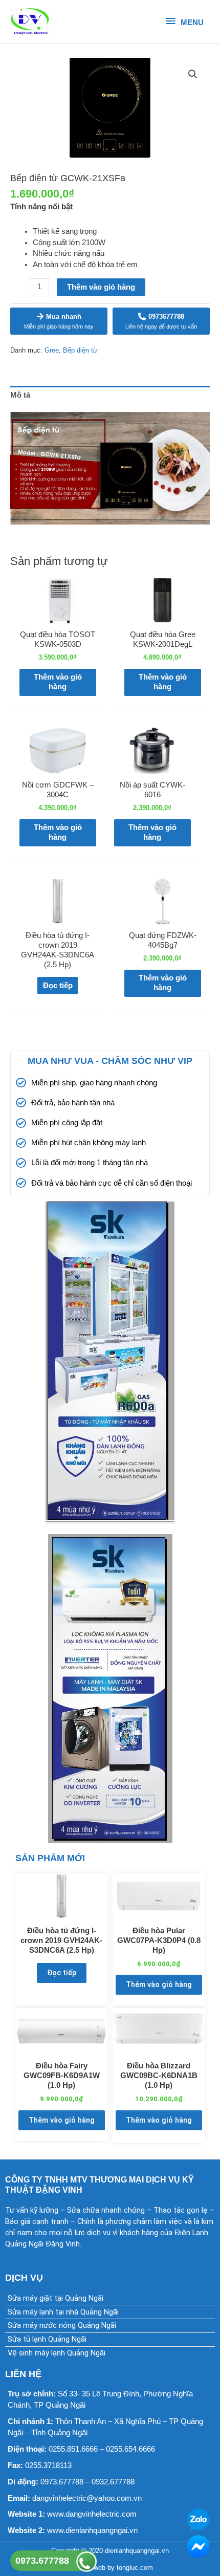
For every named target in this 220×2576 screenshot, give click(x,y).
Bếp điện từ (80, 350)
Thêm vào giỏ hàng (101, 287)
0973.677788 (42, 2561)
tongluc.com (135, 2568)
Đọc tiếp (58, 986)
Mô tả (20, 395)
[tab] (110, 395)
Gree (52, 350)
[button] (193, 74)
